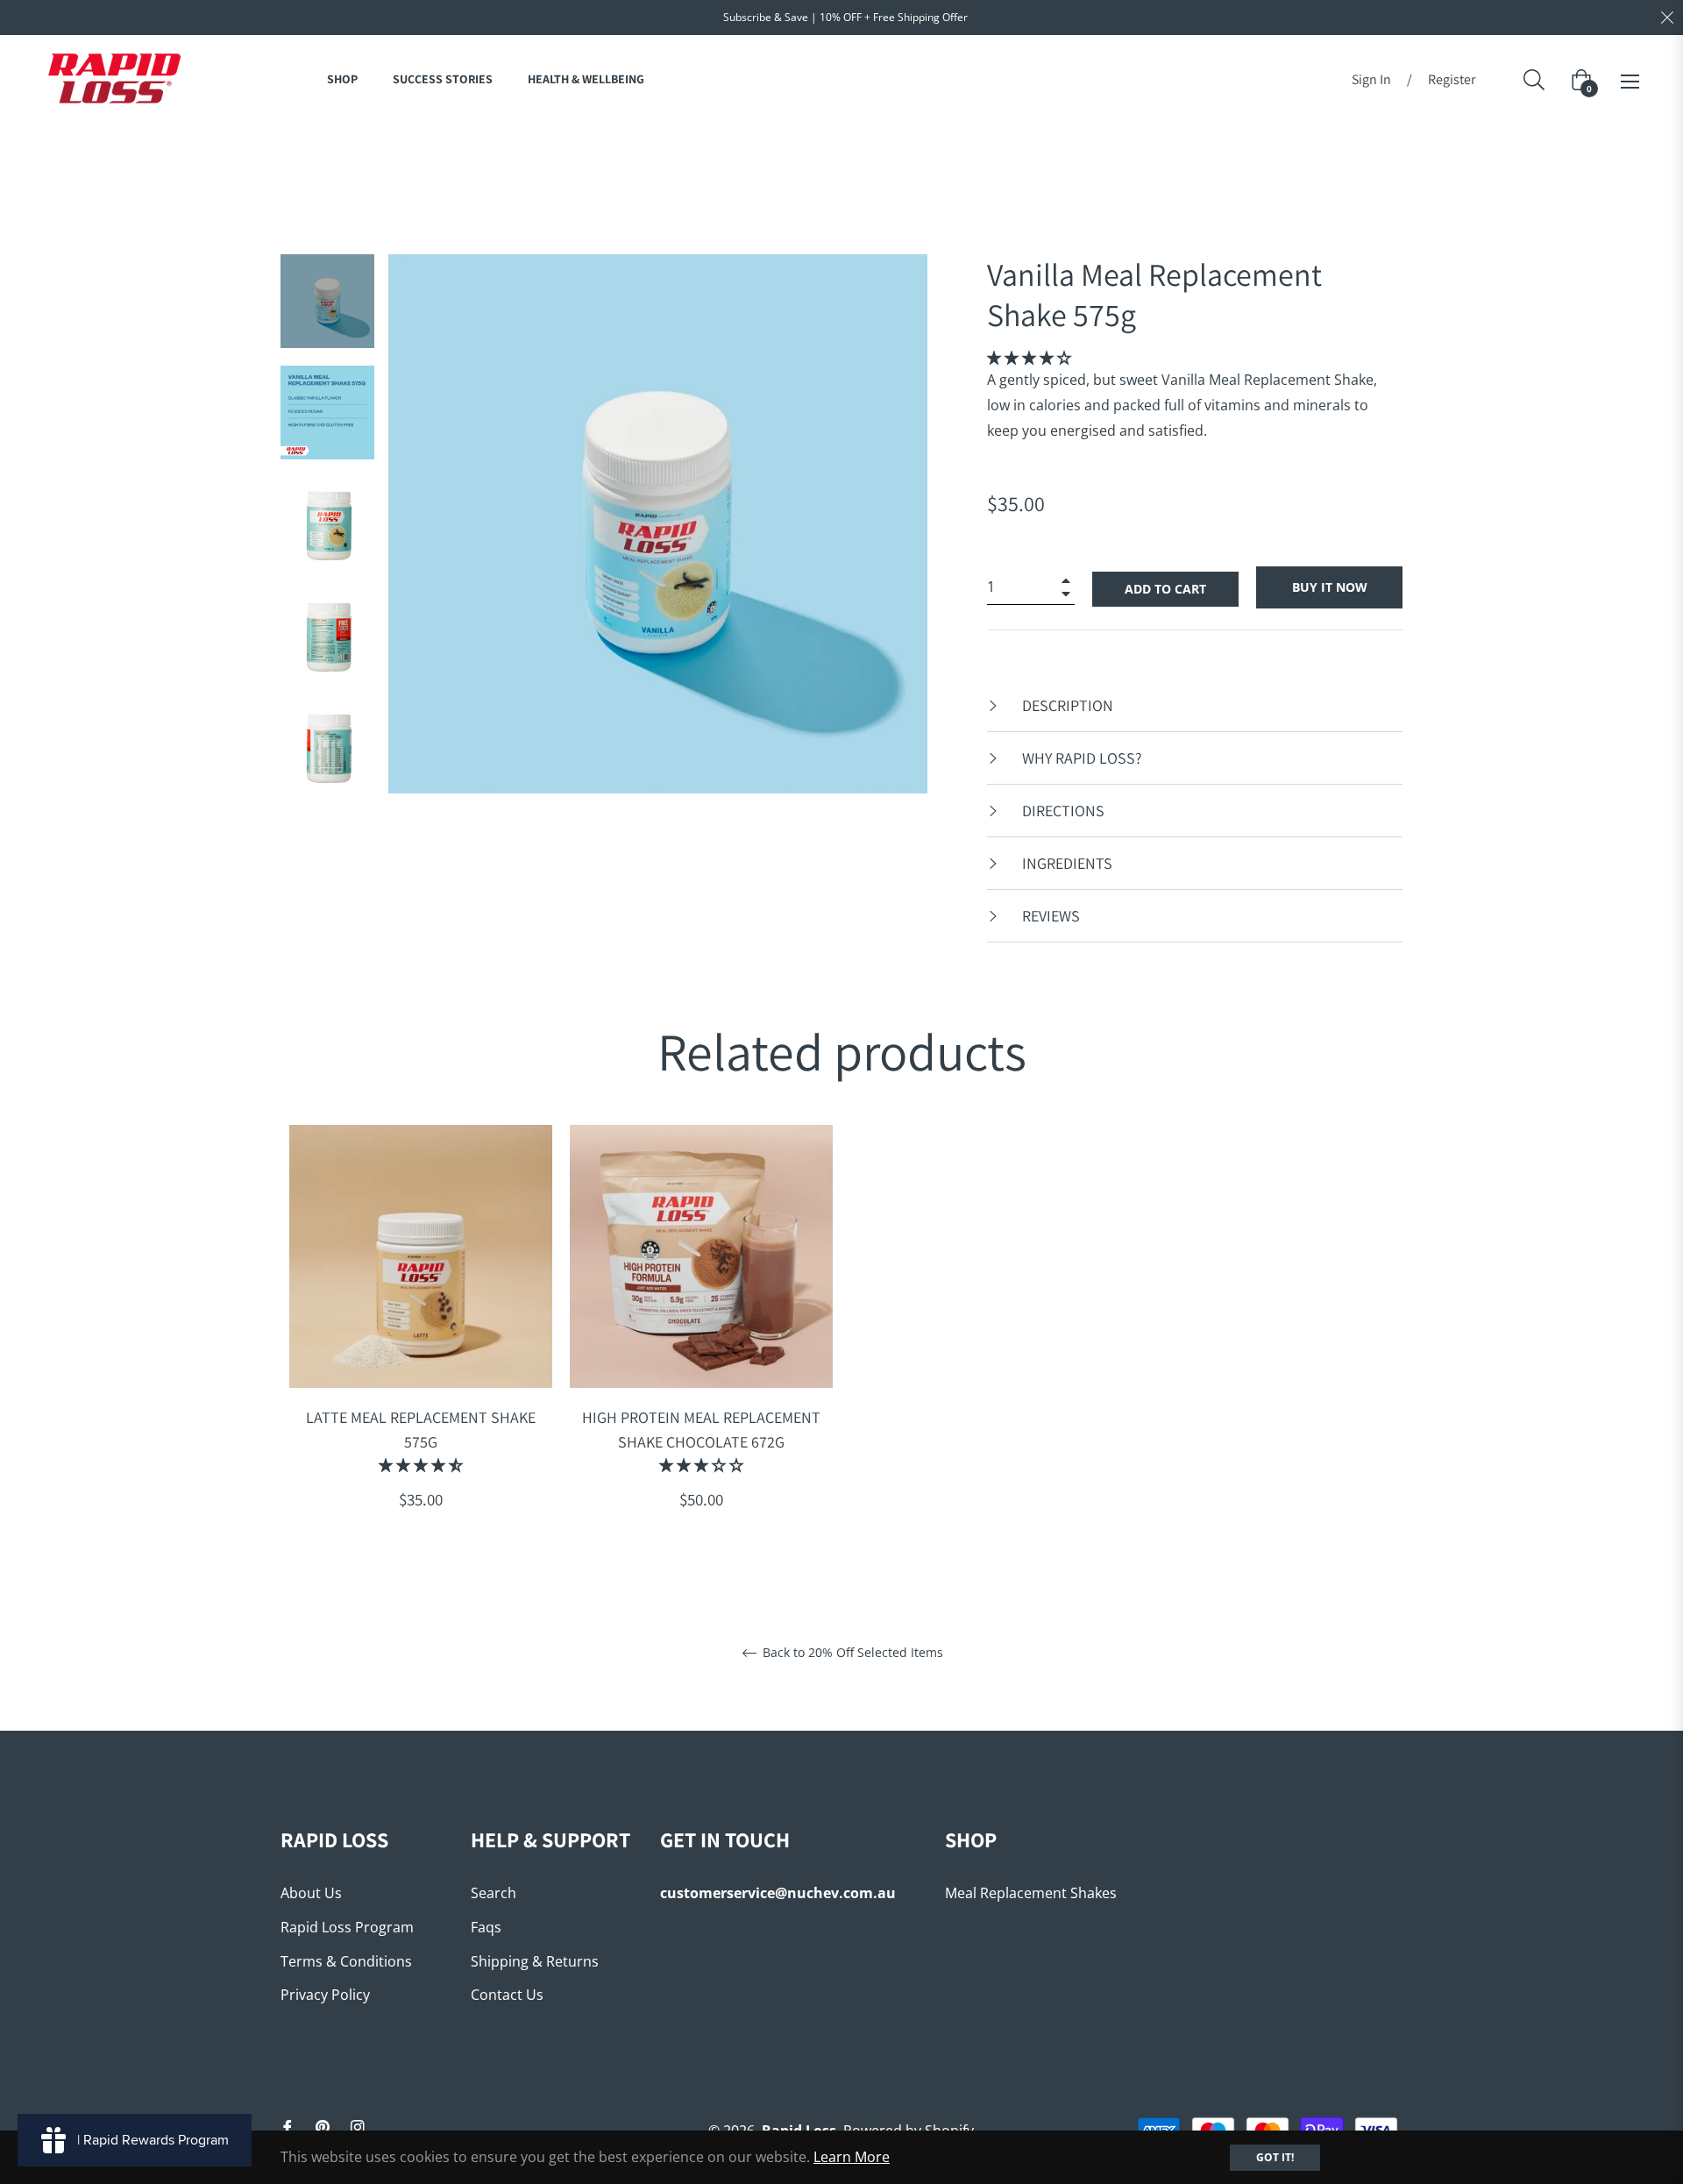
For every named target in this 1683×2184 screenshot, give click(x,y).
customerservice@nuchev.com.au (778, 1893)
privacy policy (325, 1995)
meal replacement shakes (1031, 1893)
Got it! (1275, 2157)
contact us (507, 1995)
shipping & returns (535, 1961)
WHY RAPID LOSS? (1080, 758)
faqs (486, 1927)
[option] (421, 1337)
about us (311, 1893)
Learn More (852, 2157)
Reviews (1049, 916)
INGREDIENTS (1065, 863)
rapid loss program (347, 1927)
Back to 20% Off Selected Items (851, 1653)
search (494, 1893)
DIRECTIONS (1062, 811)
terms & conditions (346, 1961)
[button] (1029, 358)
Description (1066, 705)
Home (719, 154)
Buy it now (1330, 587)
